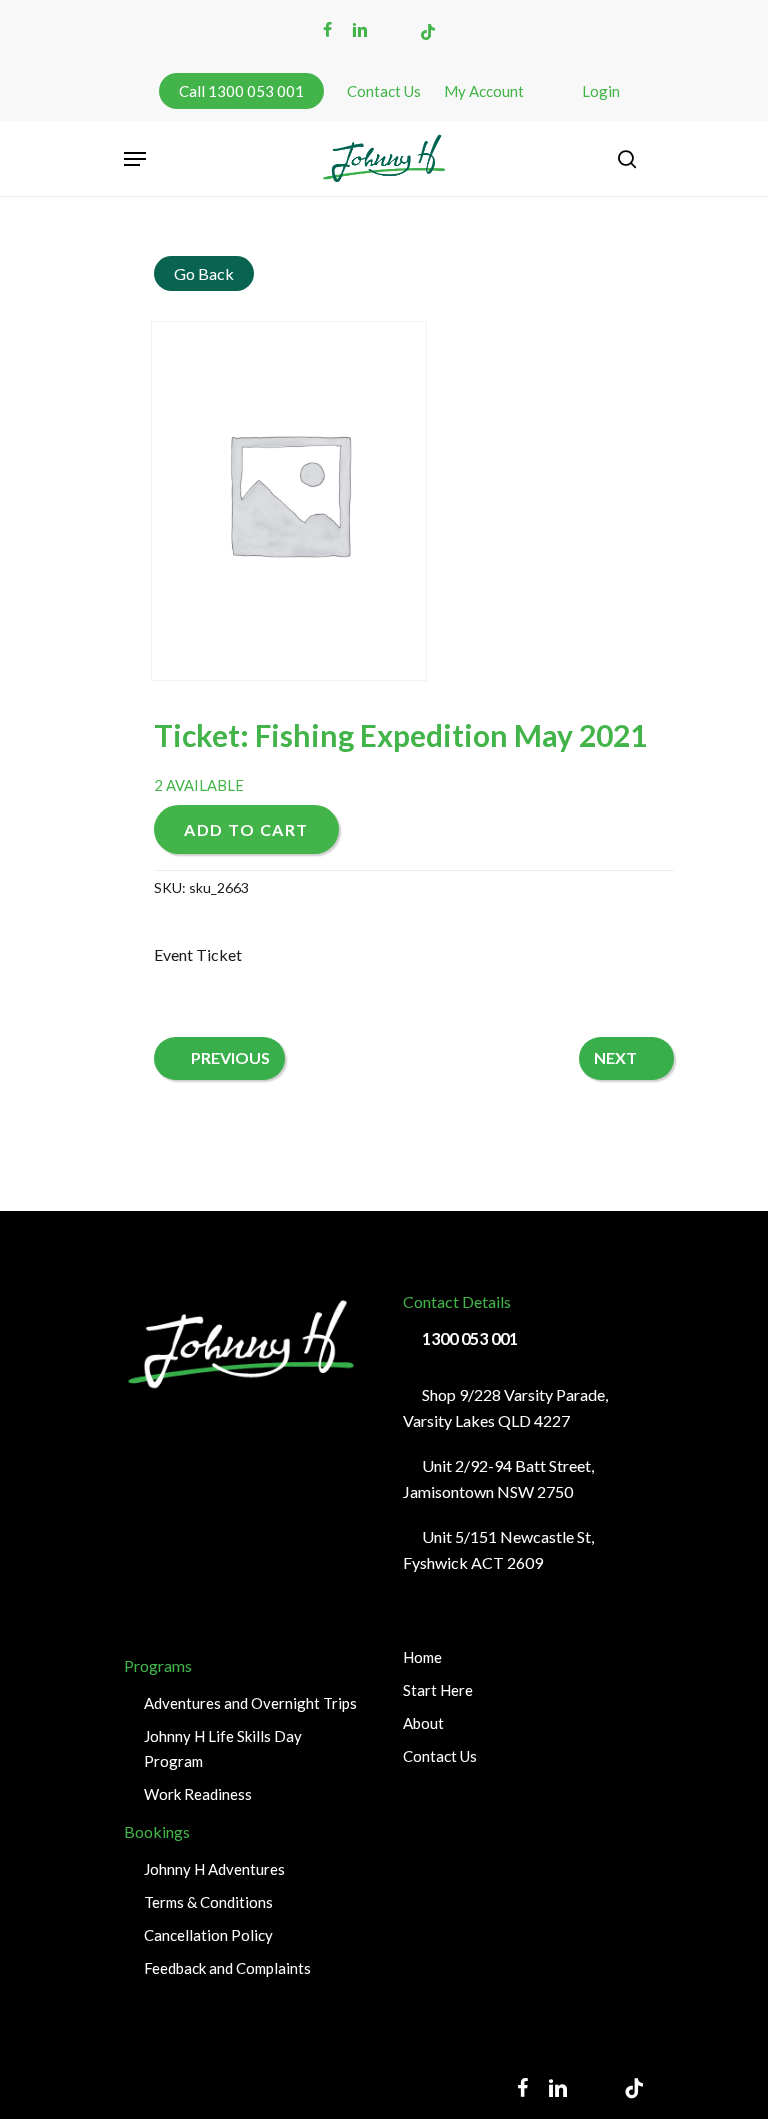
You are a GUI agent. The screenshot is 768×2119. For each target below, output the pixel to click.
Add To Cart (246, 829)
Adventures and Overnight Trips (250, 1703)
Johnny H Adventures (214, 1869)
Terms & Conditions (208, 1902)
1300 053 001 (470, 1338)
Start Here (438, 1690)
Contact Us (440, 1756)
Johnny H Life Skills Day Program (223, 1748)
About (423, 1723)
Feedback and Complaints (227, 1968)
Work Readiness (198, 1794)
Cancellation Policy (208, 1935)
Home (422, 1657)
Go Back (204, 273)
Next (615, 1057)
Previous (230, 1057)
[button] (135, 159)
